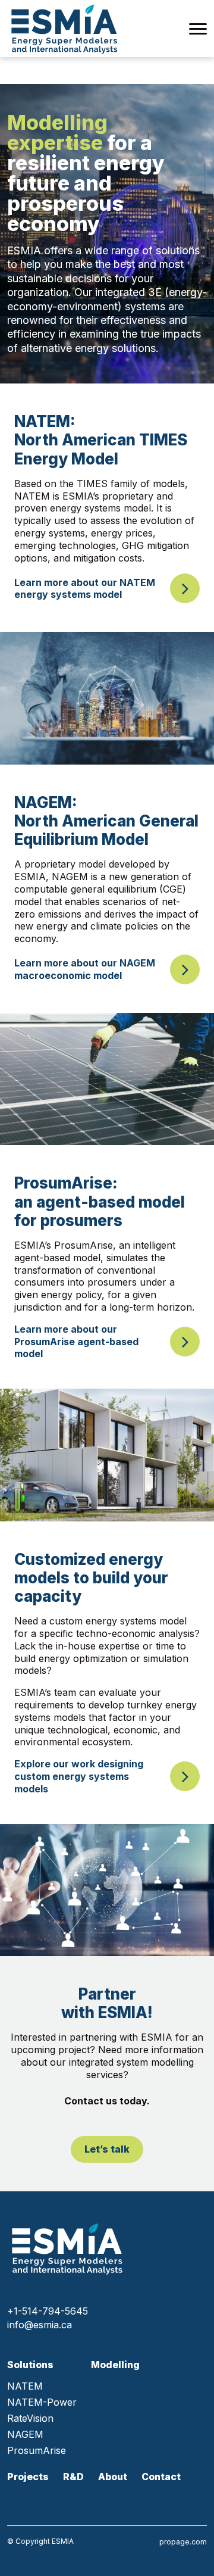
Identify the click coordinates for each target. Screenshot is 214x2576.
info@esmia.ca (40, 2325)
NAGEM (25, 2435)
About (113, 2477)
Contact (161, 2477)
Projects (28, 2477)
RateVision (30, 2418)
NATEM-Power (42, 2402)
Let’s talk (107, 2149)
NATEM (25, 2386)
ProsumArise (37, 2451)
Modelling (115, 2365)
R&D (73, 2477)
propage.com (183, 2542)
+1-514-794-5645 (48, 2311)
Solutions (30, 2365)
